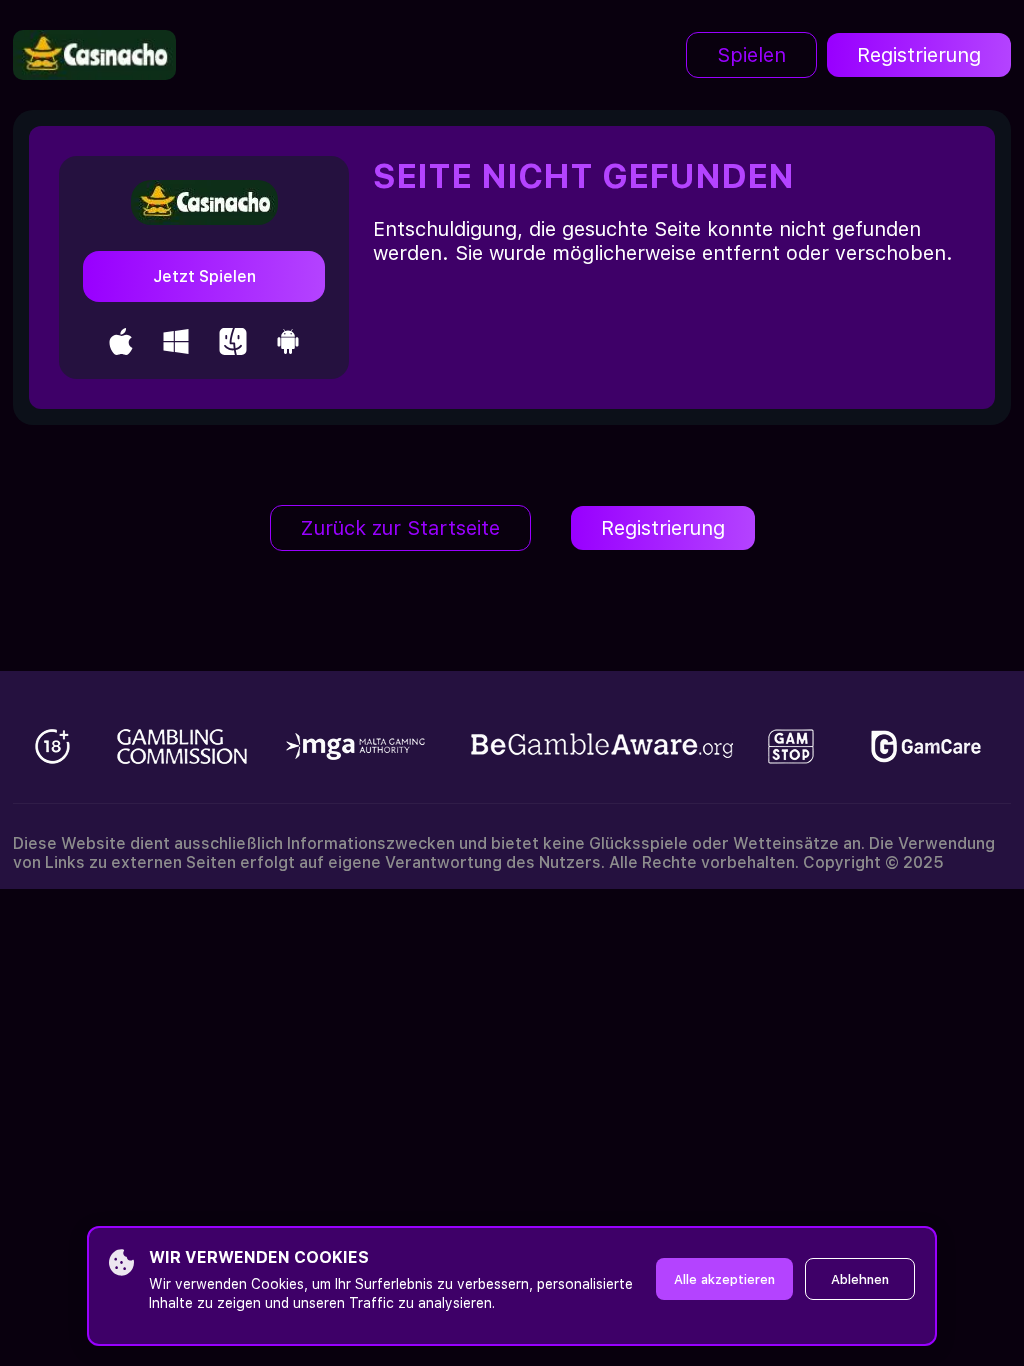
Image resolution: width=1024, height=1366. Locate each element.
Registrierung (919, 55)
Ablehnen (860, 1279)
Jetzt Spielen (204, 276)
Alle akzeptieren (724, 1279)
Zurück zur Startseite (400, 528)
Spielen (751, 55)
